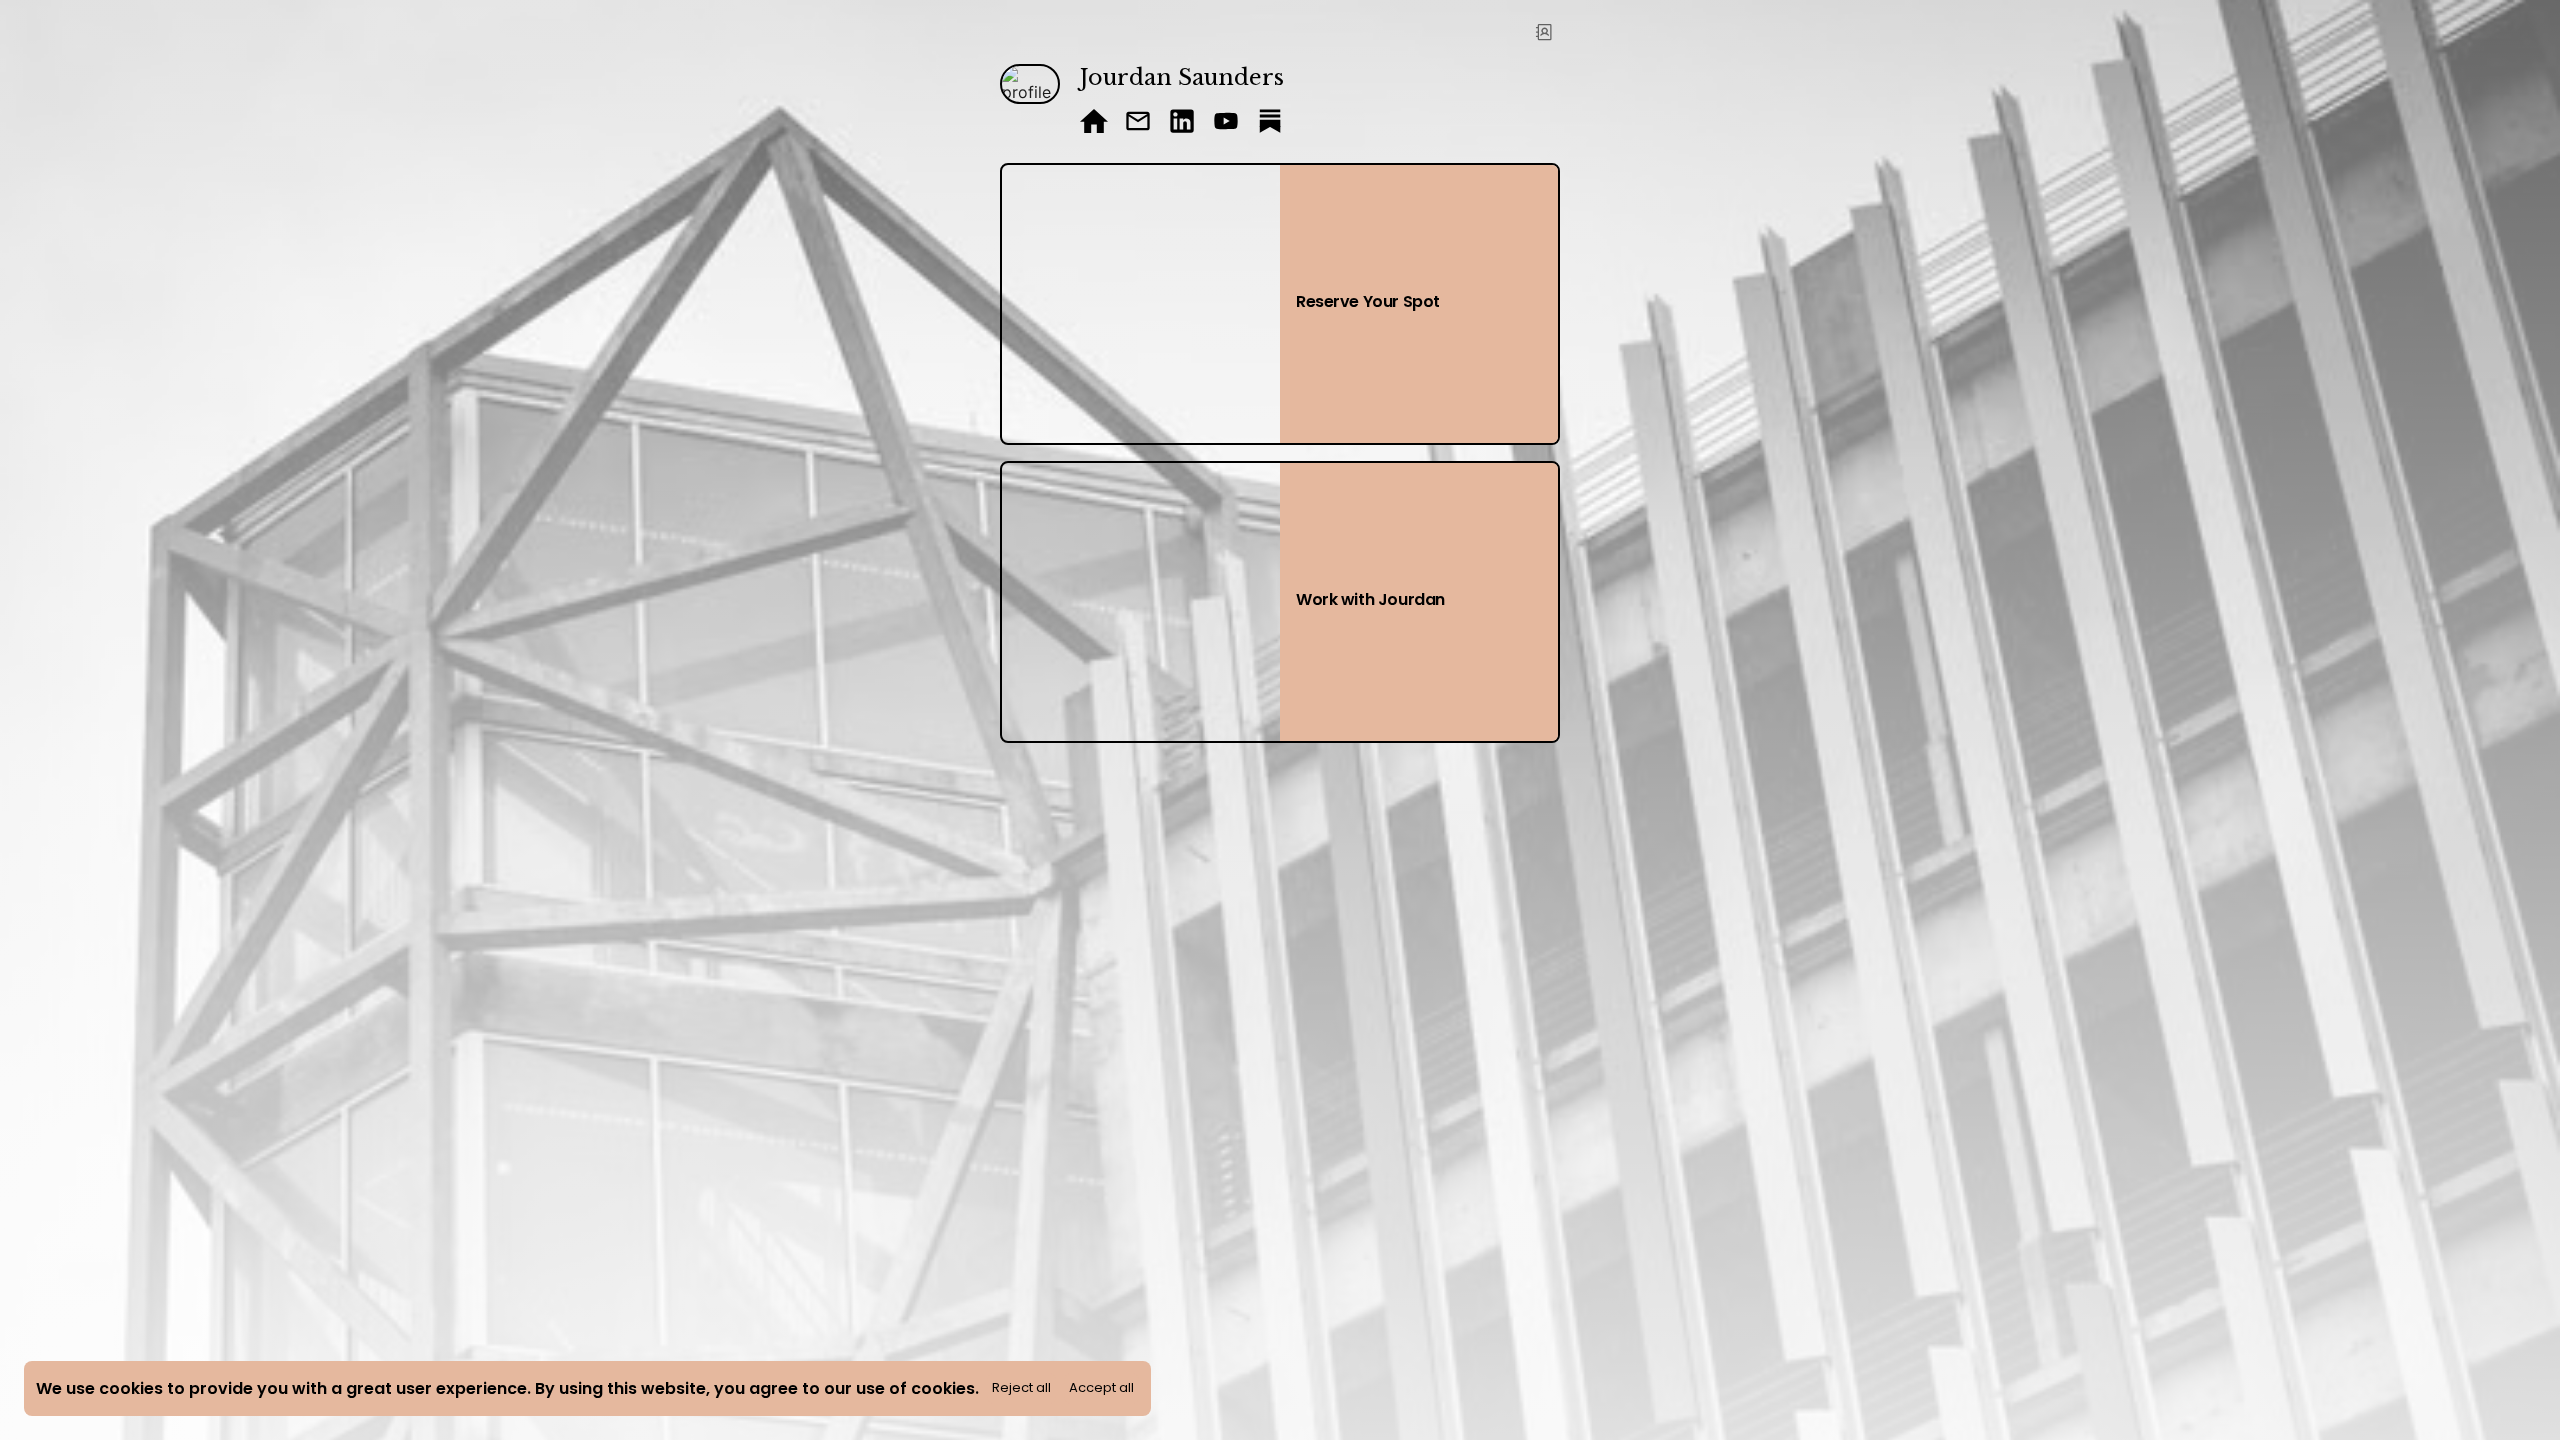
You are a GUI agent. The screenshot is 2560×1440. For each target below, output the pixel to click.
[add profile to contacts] (1544, 32)
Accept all (1101, 1387)
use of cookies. (917, 1388)
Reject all (1021, 1387)
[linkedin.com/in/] (1182, 123)
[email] (1138, 123)
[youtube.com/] (1226, 123)
